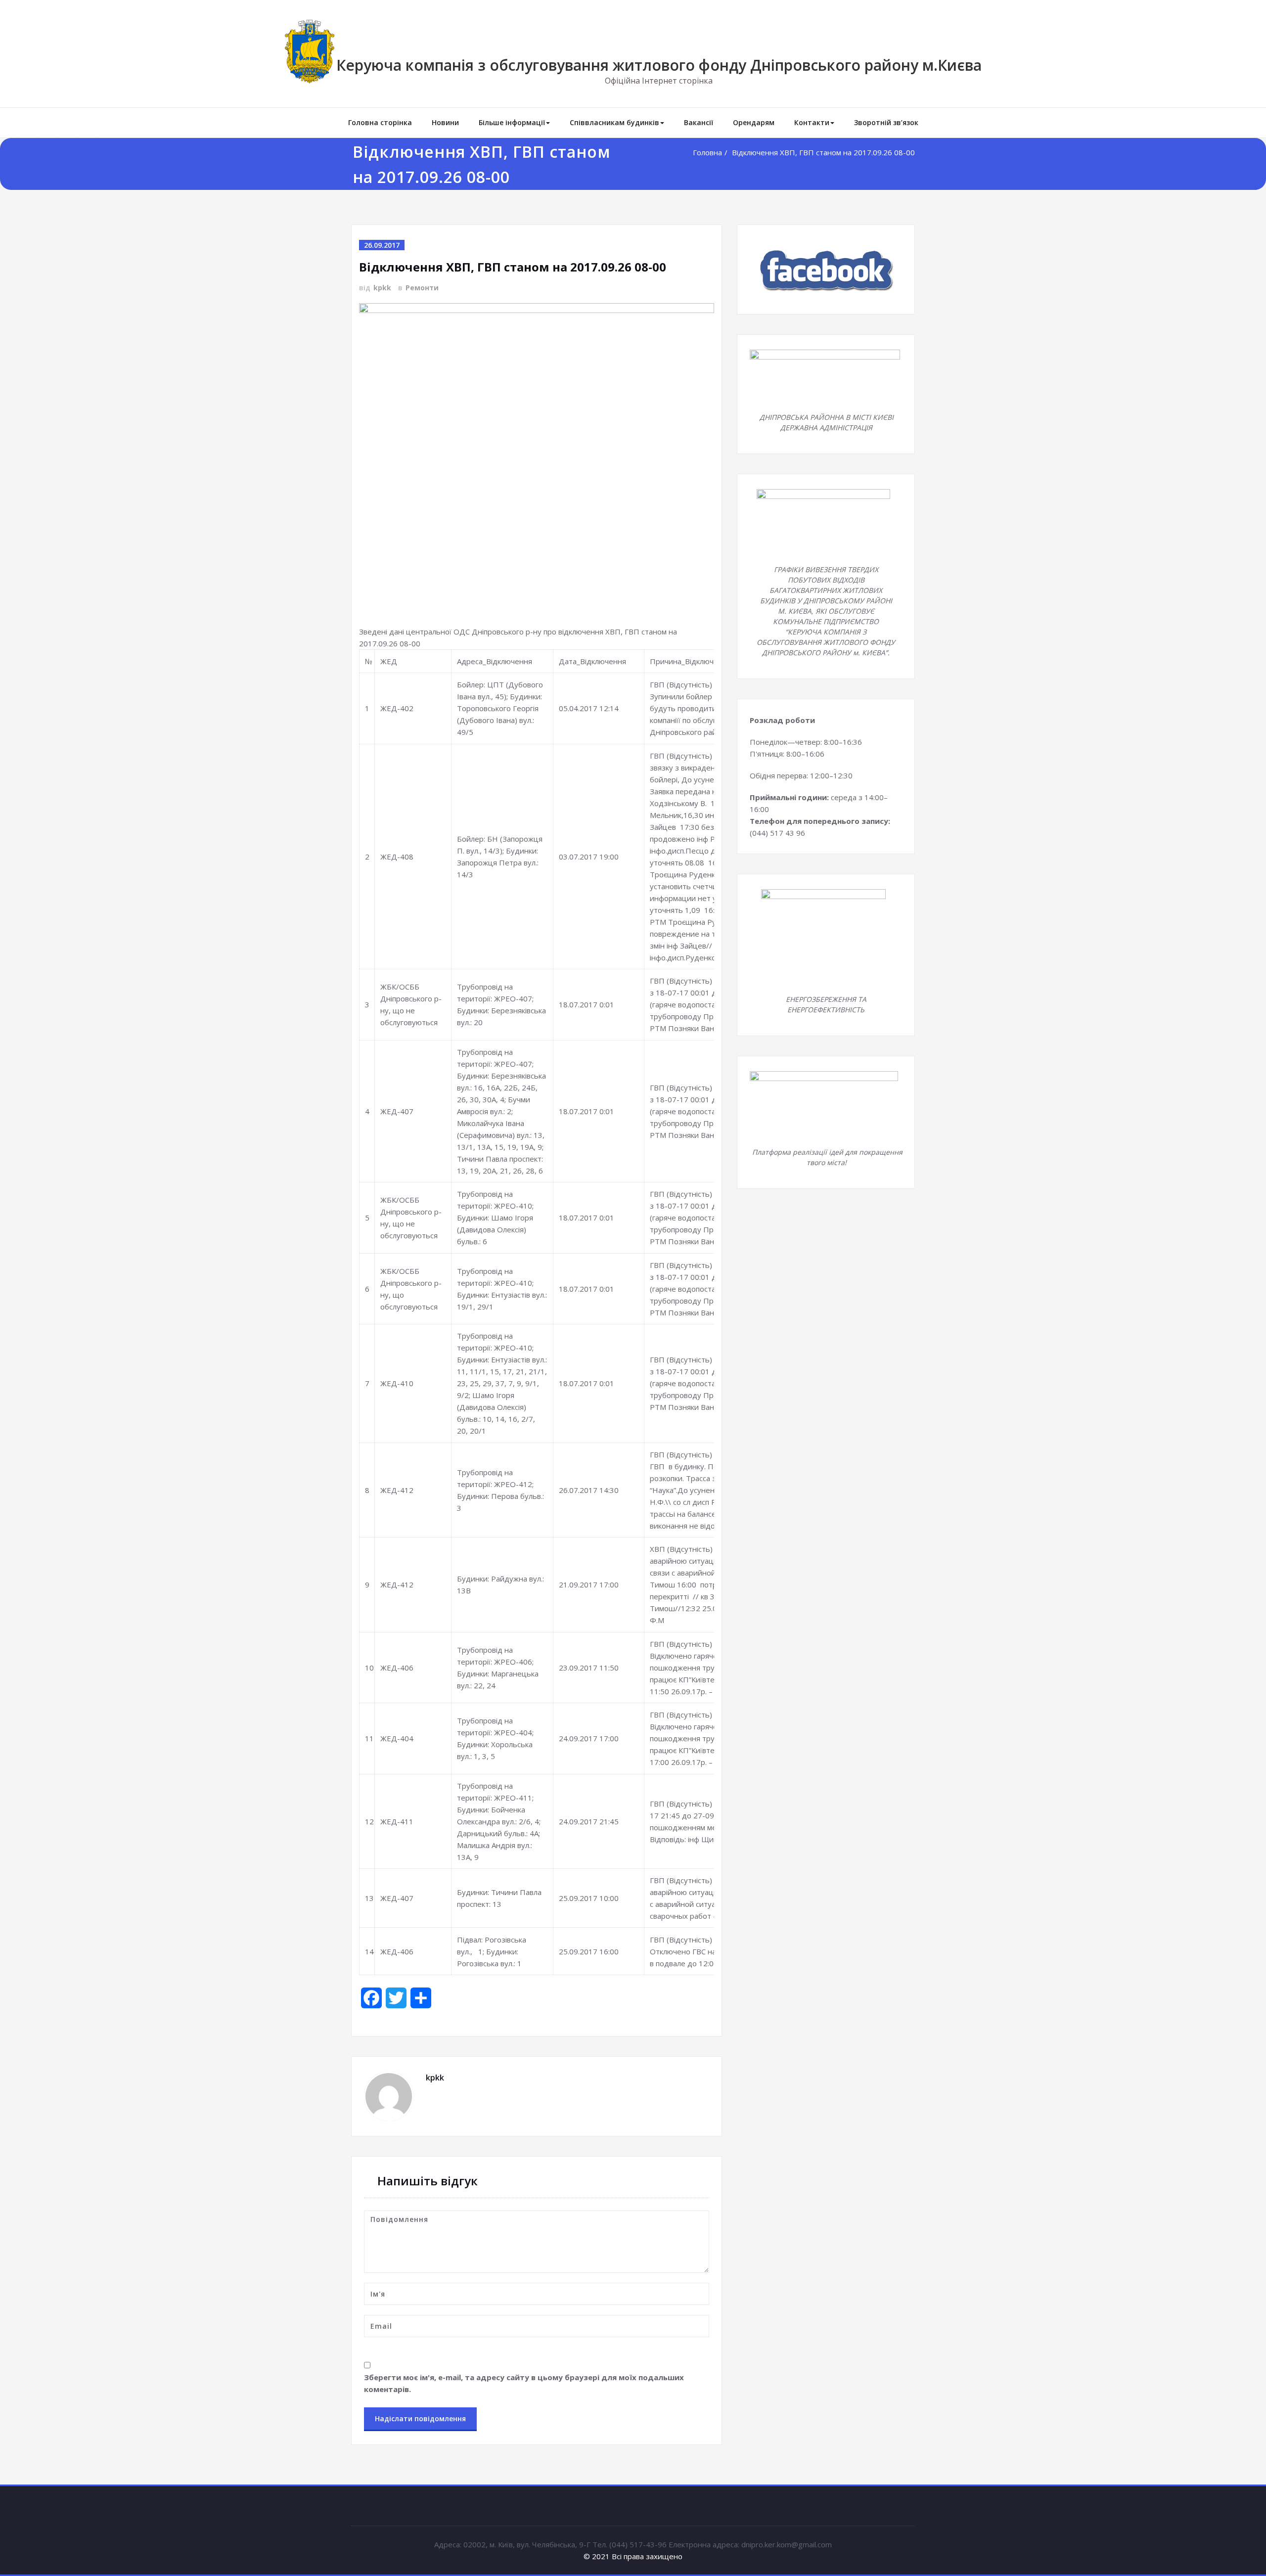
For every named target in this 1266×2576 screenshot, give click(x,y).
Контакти (812, 122)
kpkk (382, 288)
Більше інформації (512, 122)
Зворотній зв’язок (886, 122)
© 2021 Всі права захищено (633, 2556)
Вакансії (699, 122)
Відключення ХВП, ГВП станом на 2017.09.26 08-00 (823, 152)
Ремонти (422, 288)
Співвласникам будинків (614, 122)
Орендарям (754, 122)
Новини (445, 122)
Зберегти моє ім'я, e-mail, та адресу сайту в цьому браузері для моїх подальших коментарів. (524, 2383)
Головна (707, 152)
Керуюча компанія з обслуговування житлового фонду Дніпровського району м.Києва (659, 65)
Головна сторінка (380, 122)
